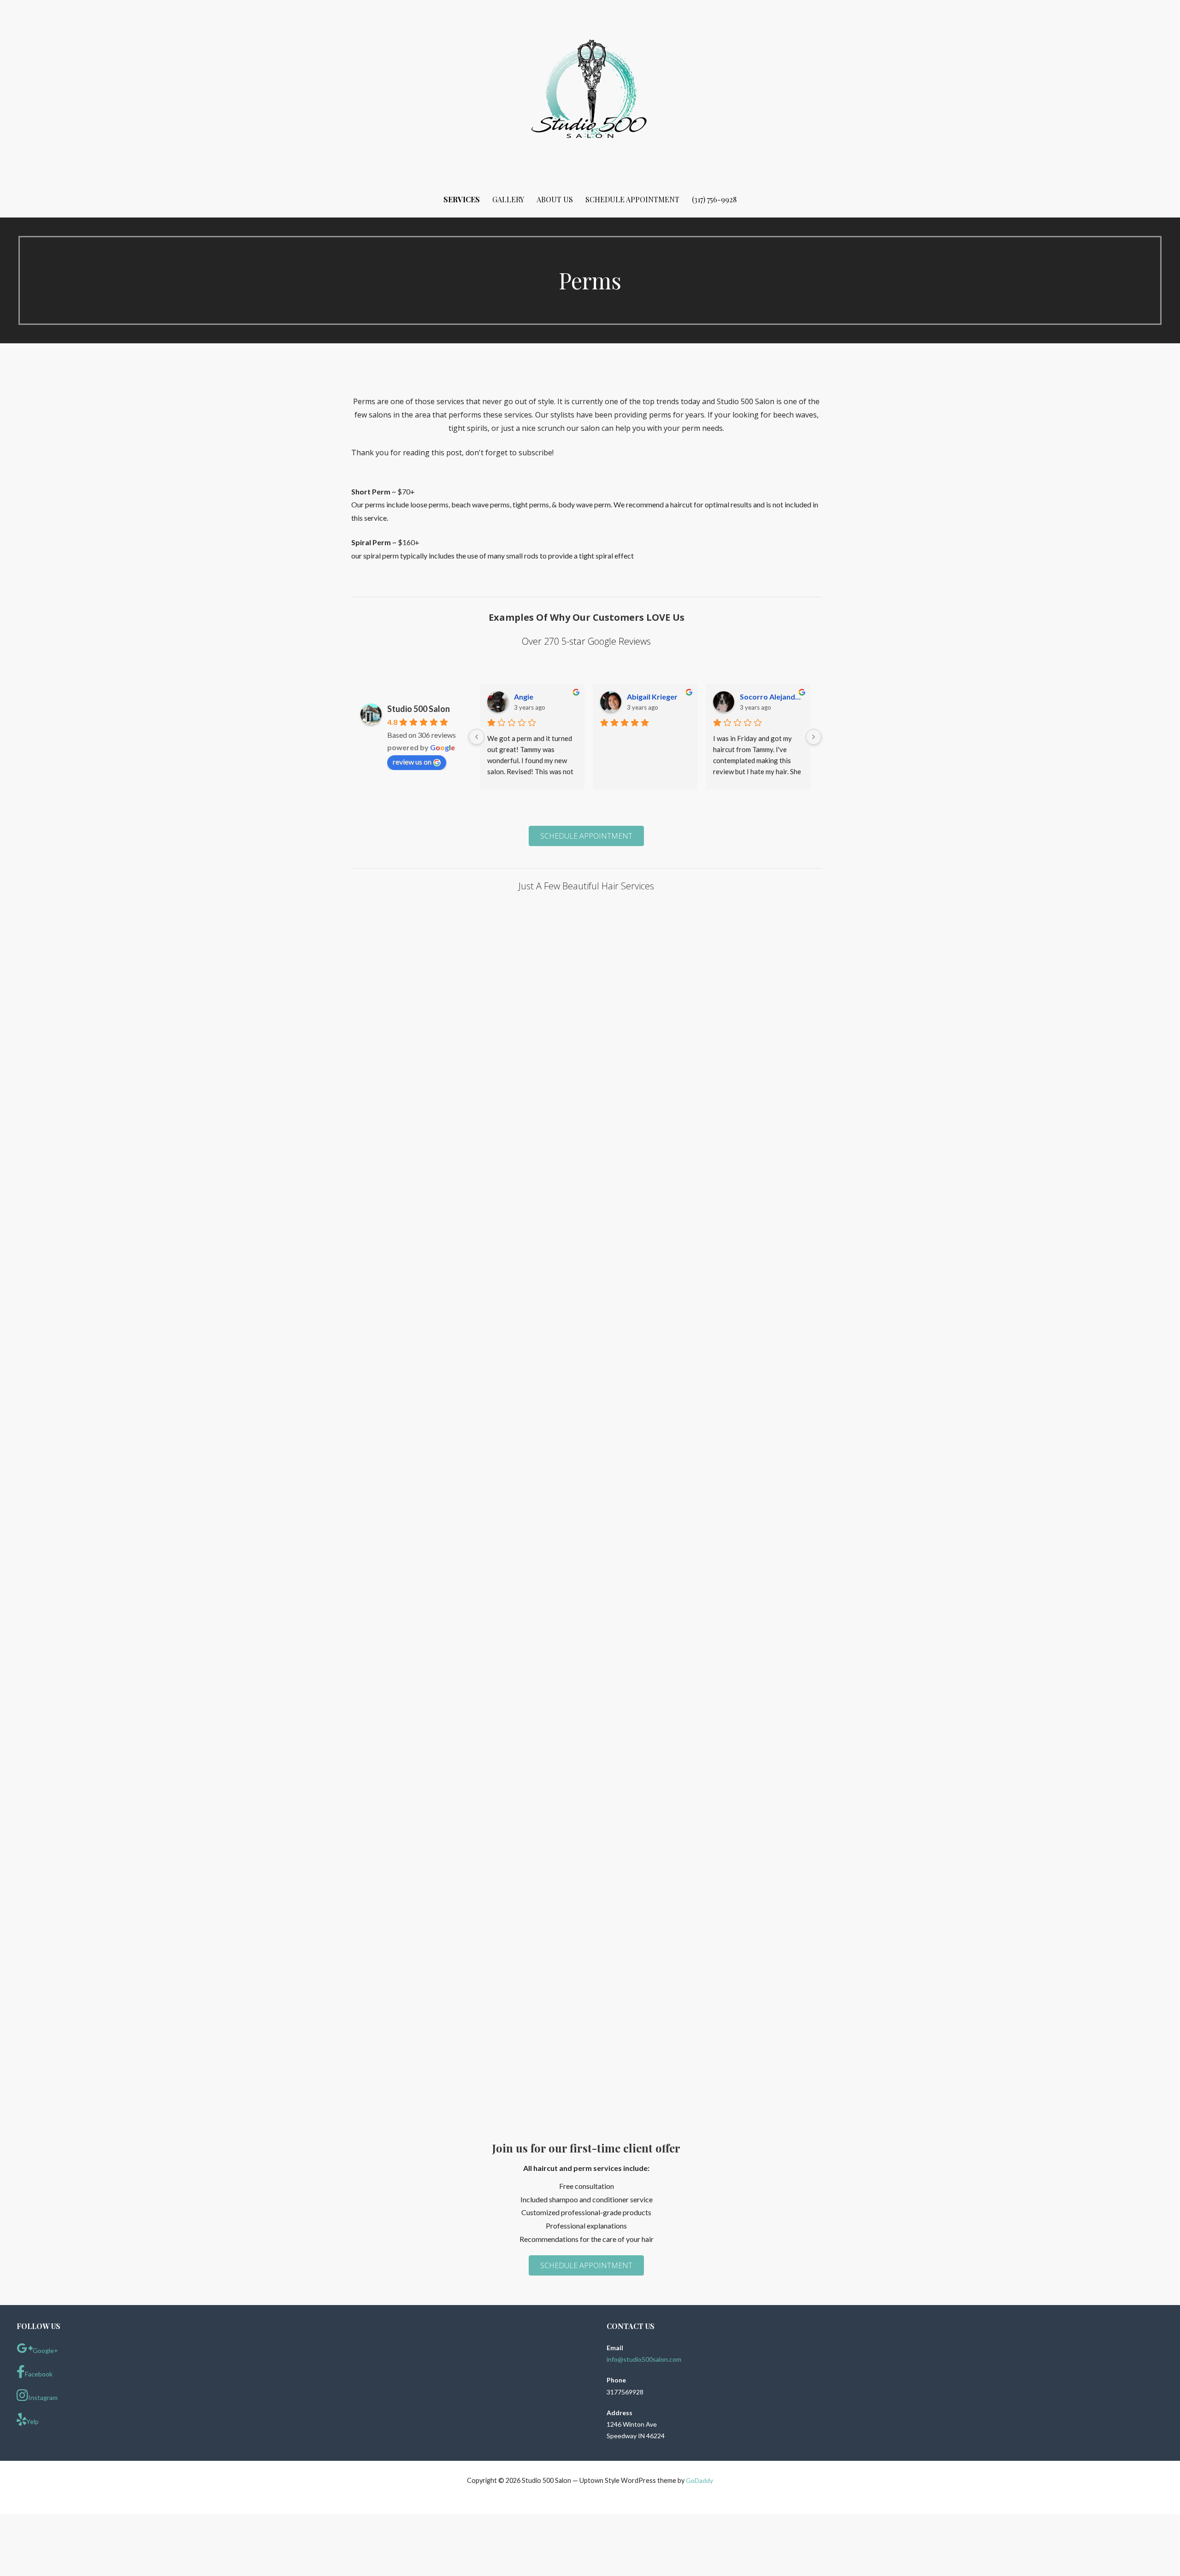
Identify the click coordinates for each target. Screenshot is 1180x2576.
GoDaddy (699, 2480)
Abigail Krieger (652, 697)
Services (462, 199)
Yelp (32, 2421)
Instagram (43, 2397)
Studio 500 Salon (419, 709)
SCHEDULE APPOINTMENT (632, 199)
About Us (555, 199)
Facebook (39, 2374)
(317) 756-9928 (714, 199)
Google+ (45, 2350)
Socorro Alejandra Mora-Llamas (771, 697)
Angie (524, 697)
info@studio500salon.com (644, 2359)
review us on (412, 762)
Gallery (508, 199)
